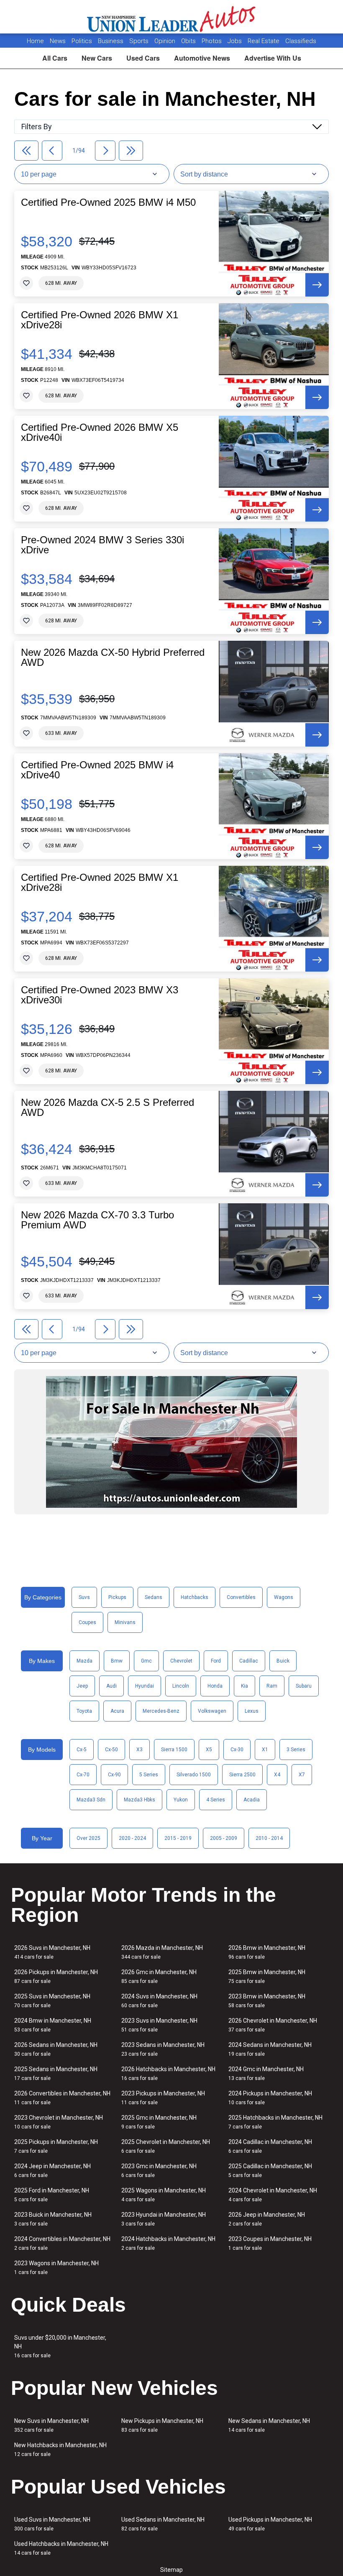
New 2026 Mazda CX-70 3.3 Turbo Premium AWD (97, 1220)
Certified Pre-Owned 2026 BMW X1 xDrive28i (100, 320)
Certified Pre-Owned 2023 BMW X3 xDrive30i (100, 995)
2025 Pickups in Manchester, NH (56, 2146)
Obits (189, 41)
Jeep (82, 1686)
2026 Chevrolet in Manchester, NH (273, 2025)
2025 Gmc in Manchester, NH (159, 2122)
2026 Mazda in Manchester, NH (162, 1952)
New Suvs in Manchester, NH (51, 2425)
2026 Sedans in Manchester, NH (56, 2049)
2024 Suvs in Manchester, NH (159, 2001)
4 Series (216, 1800)
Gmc (146, 1661)
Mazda (84, 1661)
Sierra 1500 (174, 1750)
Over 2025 (88, 1838)
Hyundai (145, 1686)
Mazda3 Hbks (140, 1800)
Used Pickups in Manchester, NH (270, 2524)
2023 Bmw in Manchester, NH (267, 2001)
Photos (212, 41)
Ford (216, 1661)
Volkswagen (212, 1711)
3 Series (296, 1750)
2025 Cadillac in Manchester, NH (270, 2171)
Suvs (84, 1597)
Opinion (166, 41)
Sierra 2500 (242, 1775)
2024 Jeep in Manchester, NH (52, 2171)
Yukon (181, 1800)
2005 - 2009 (224, 1838)
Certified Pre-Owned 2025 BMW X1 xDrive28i (100, 883)
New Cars (97, 58)
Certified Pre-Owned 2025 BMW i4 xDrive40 (97, 770)
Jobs (235, 41)
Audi (111, 1686)
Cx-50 (111, 1750)
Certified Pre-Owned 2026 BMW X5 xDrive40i (100, 432)
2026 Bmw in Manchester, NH (267, 1952)
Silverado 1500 (194, 1775)
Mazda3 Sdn (91, 1800)
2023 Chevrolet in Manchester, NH (59, 2122)
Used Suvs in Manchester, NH (52, 2524)
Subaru (304, 1686)
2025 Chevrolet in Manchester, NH (166, 2146)
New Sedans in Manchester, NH (269, 2425)
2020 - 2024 (132, 1838)
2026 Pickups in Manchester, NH (56, 1976)
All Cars (55, 58)
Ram (272, 1686)
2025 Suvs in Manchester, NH (52, 2001)
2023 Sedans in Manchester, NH (163, 2049)
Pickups (117, 1597)
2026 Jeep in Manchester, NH (267, 2219)
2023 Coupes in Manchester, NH (270, 2243)
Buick (283, 1661)
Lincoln (181, 1686)
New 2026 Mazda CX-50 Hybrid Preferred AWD (113, 657)
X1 (265, 1750)
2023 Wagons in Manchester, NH (56, 2268)
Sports (140, 41)
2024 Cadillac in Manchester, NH (270, 2146)
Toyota (84, 1711)
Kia (244, 1686)
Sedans (154, 1597)
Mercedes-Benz (161, 1711)
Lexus (252, 1711)
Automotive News (202, 58)
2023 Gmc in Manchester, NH (159, 2171)
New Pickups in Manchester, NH (162, 2425)
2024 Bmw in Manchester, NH (53, 2025)
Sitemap (171, 2570)
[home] (172, 17)
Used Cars (143, 58)
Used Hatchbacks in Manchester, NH (61, 2548)
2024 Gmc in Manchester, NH (266, 2073)
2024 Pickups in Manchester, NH (270, 2098)
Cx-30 (237, 1750)
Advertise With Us (273, 58)
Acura (117, 1711)
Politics (82, 41)
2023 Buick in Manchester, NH (53, 2219)
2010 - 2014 (269, 1838)
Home (35, 41)
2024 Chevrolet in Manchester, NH (273, 2195)
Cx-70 (83, 1775)
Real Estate (264, 41)
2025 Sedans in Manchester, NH (56, 2073)
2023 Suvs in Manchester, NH (159, 2025)
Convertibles (241, 1597)
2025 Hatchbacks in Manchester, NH (275, 2122)
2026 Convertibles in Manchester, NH (62, 2098)
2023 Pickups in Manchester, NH (163, 2098)
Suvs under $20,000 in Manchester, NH (60, 2346)
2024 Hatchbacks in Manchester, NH (168, 2243)
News (58, 41)
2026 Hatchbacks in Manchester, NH (168, 2073)
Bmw (117, 1661)
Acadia (252, 1800)
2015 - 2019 (178, 1838)
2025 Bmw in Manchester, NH (267, 1976)
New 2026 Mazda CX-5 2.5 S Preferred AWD (108, 1108)
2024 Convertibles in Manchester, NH (62, 2243)
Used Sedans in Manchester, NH (163, 2524)
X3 (140, 1750)
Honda (215, 1686)
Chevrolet (181, 1661)
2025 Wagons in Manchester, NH (164, 2195)
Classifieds (301, 41)
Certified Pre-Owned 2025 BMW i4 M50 (108, 202)
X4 (277, 1775)
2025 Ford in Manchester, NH (52, 2195)
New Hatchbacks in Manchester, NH (60, 2449)
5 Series (149, 1775)
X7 (302, 1775)
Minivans (125, 1622)
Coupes (87, 1622)
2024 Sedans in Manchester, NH (270, 2049)
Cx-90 (114, 1775)
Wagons (284, 1597)
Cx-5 (82, 1750)
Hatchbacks (195, 1597)
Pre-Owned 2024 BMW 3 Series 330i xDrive (102, 545)
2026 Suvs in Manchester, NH (52, 1952)
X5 (209, 1750)
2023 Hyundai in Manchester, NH (164, 2219)
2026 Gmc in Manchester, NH (159, 1976)
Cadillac (249, 1661)
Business (111, 41)
